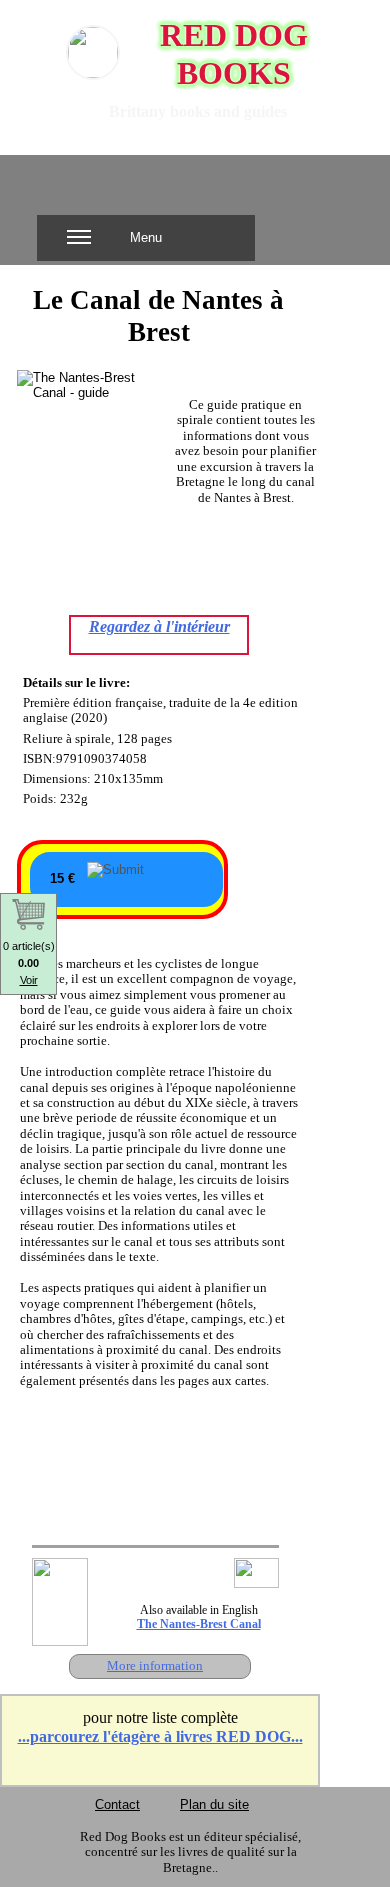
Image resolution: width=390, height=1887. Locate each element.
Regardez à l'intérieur (159, 626)
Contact (117, 1804)
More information (155, 1665)
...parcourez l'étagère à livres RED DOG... (160, 1736)
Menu (146, 237)
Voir (29, 980)
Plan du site (214, 1804)
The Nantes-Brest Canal (199, 1624)
